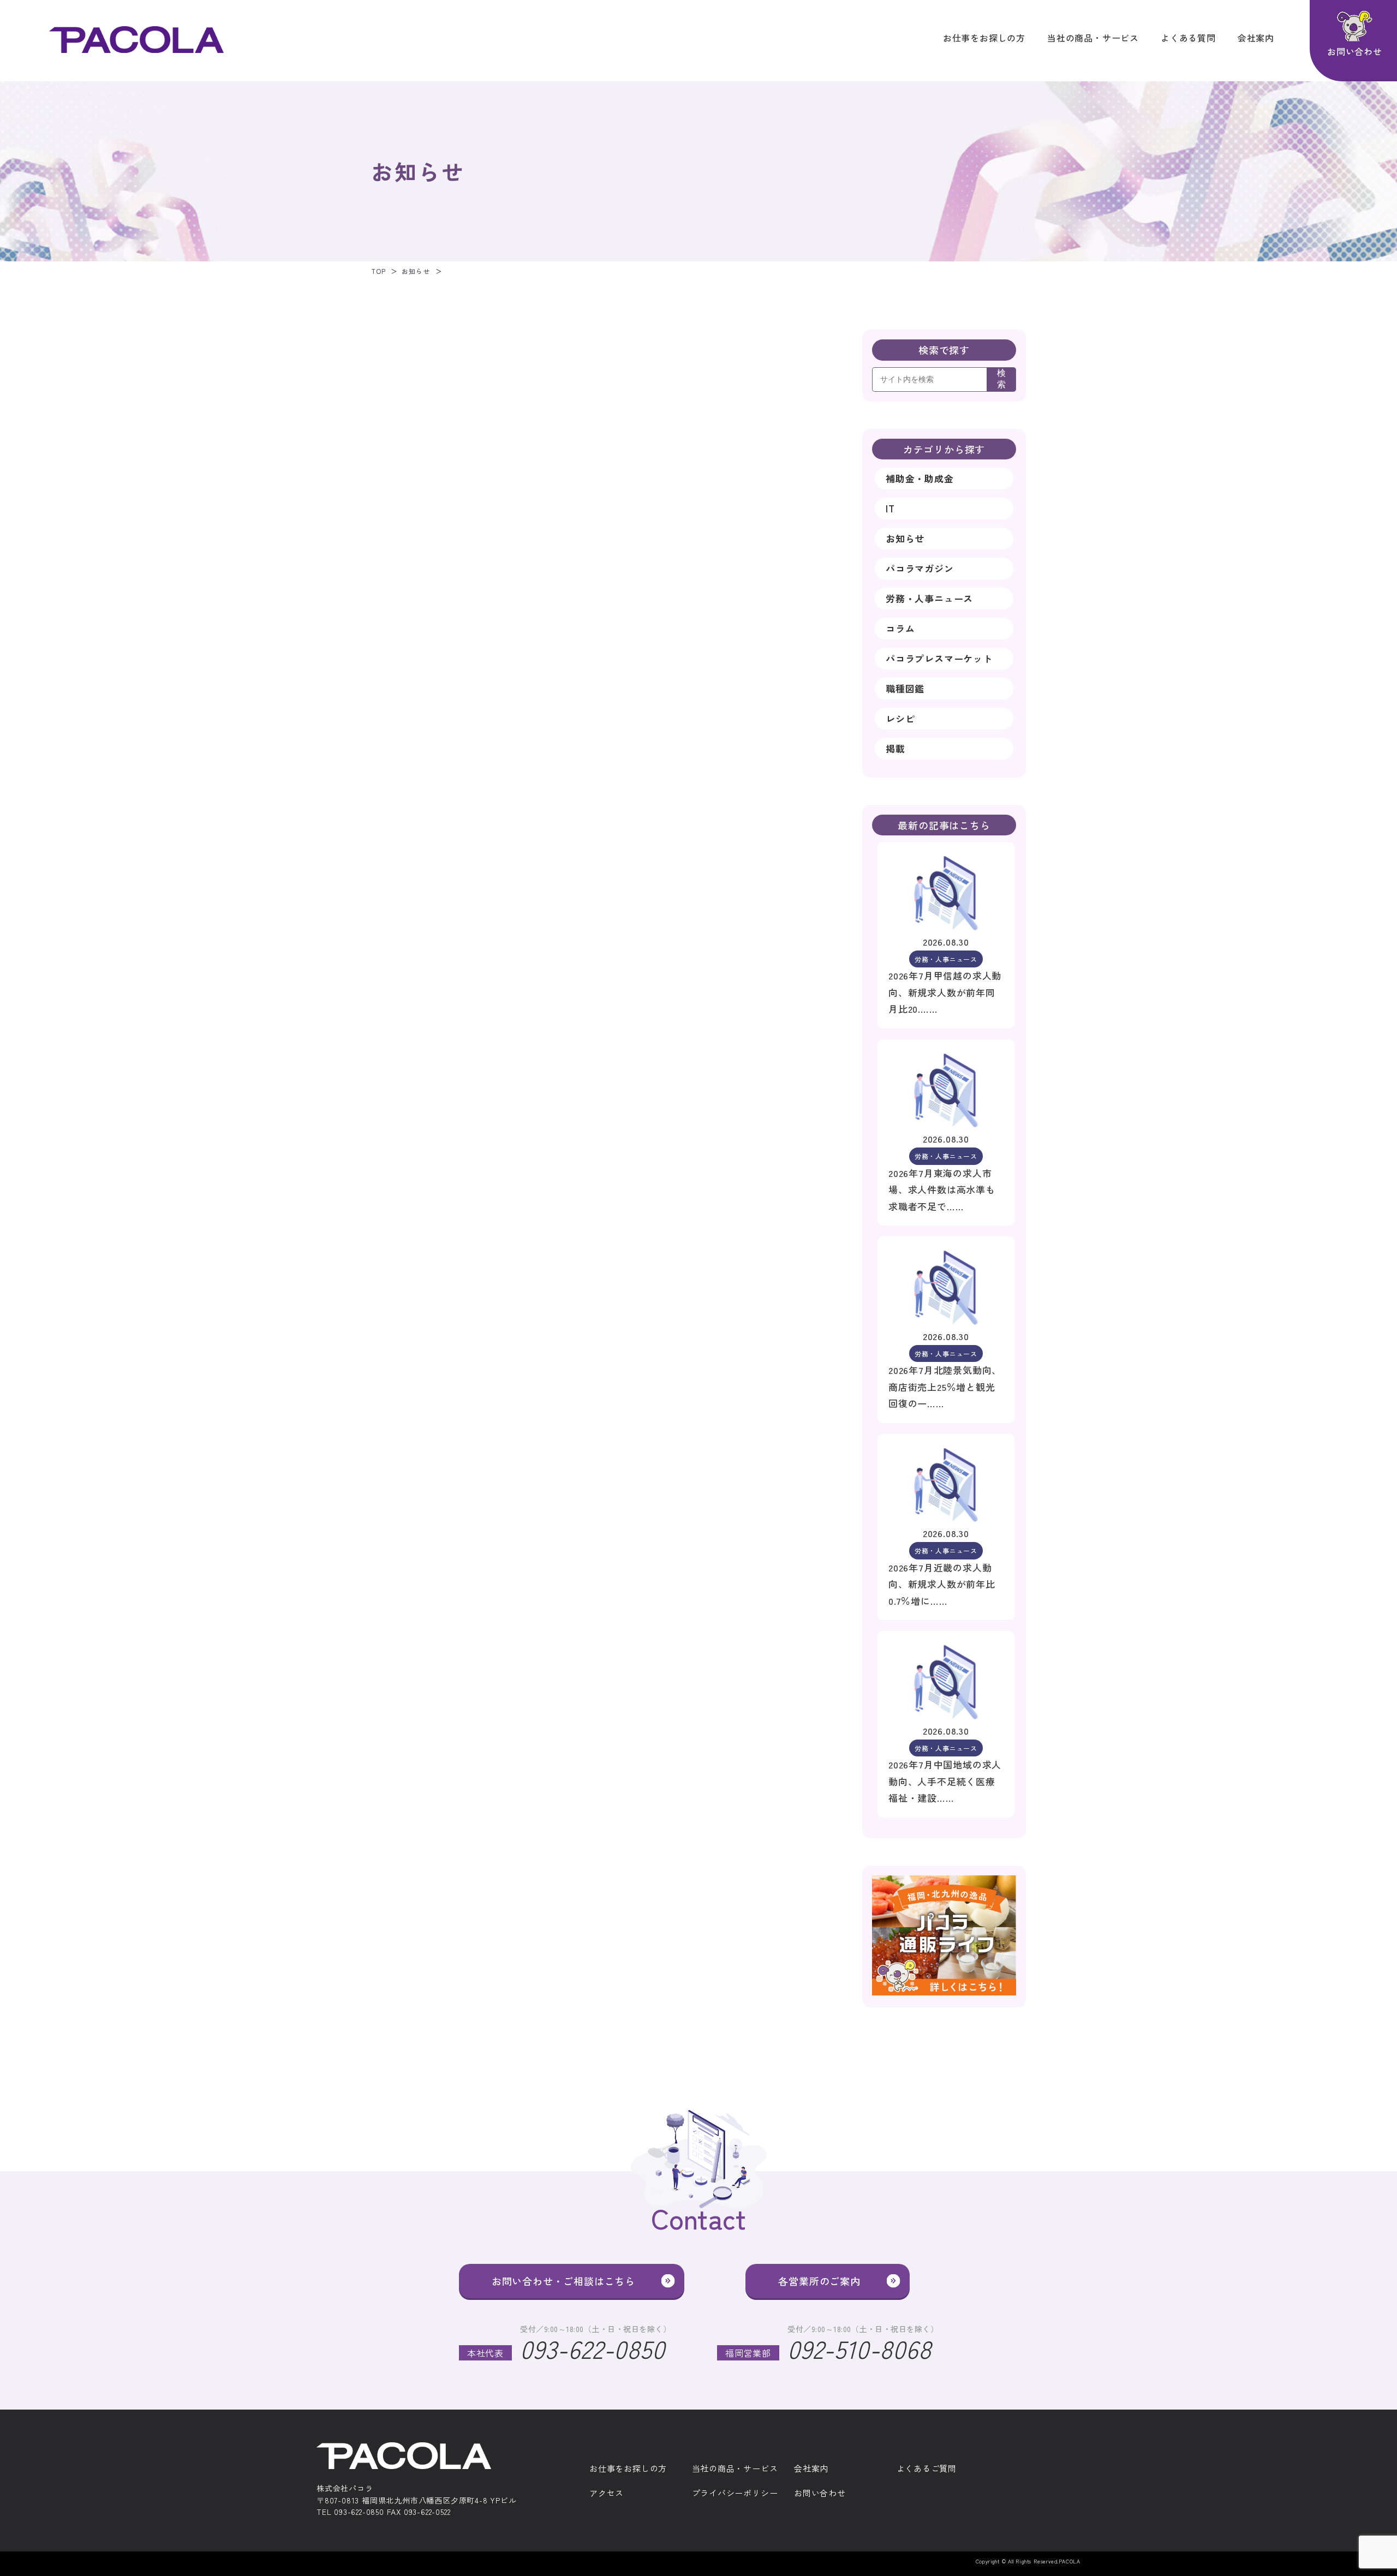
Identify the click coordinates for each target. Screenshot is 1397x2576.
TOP (378, 271)
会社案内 (1256, 38)
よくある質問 (1188, 38)
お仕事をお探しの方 (984, 38)
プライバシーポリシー (735, 2493)
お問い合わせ (820, 2493)
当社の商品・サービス (1093, 38)
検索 (1001, 379)
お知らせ (416, 271)
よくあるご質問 (927, 2469)
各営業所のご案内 (819, 2281)
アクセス (607, 2493)
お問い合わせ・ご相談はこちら (563, 2281)
